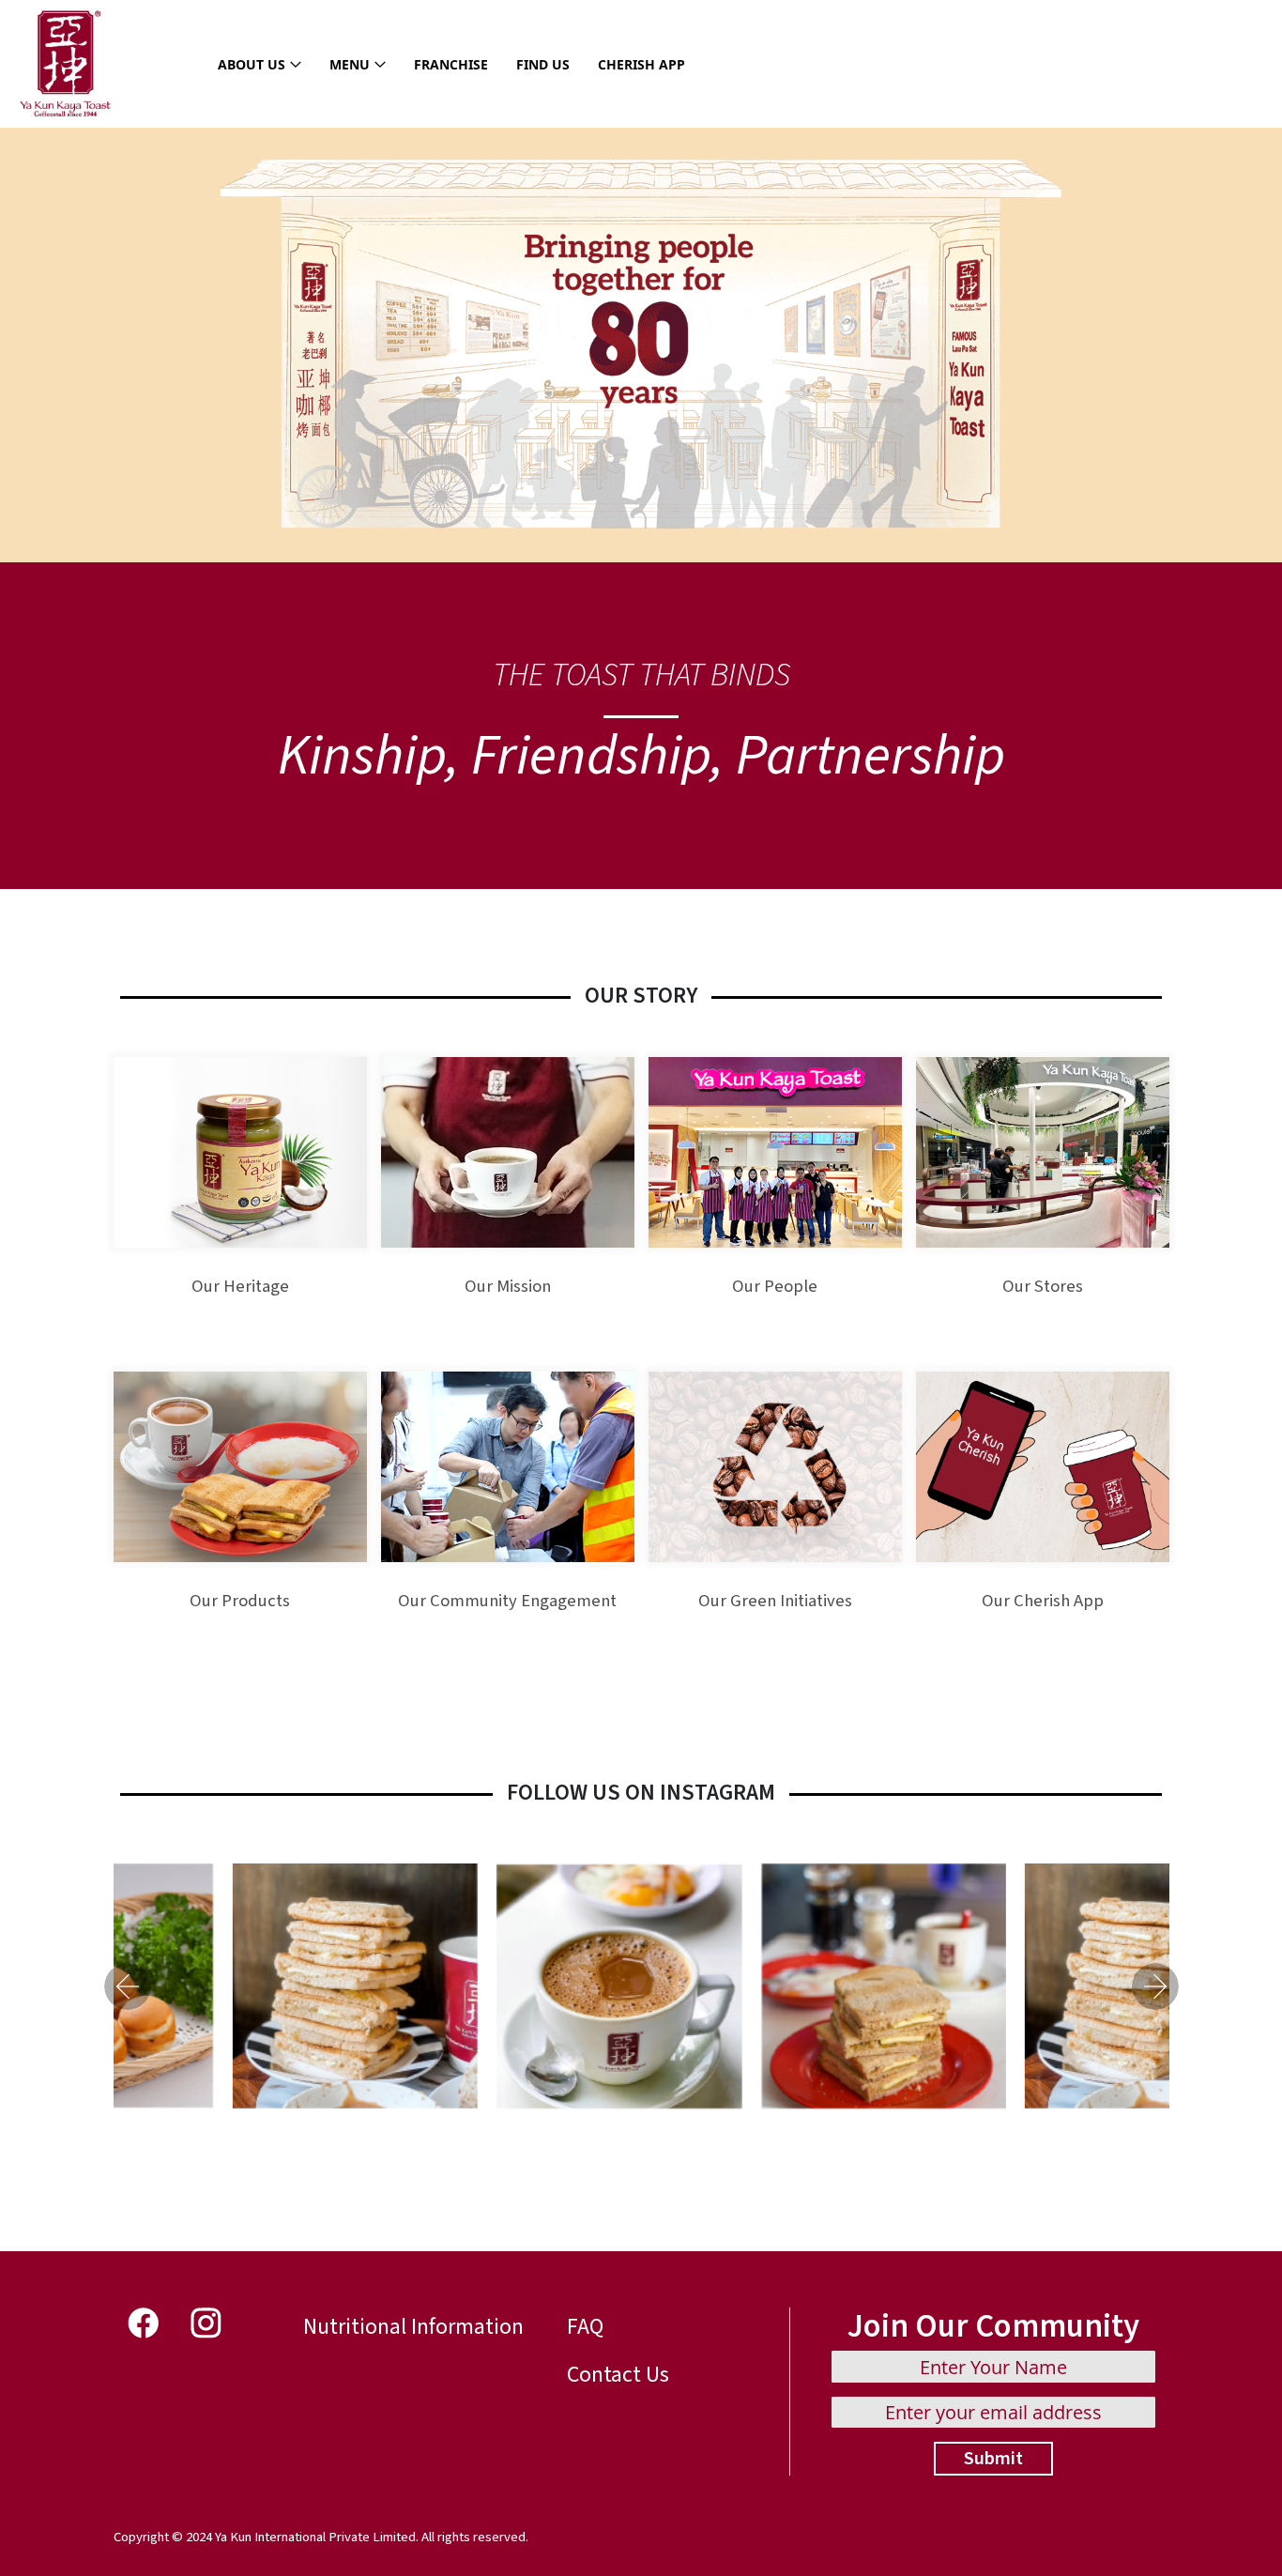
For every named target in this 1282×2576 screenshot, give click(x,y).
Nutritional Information (413, 2327)
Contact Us (618, 2375)
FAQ (585, 2327)
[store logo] (66, 64)
